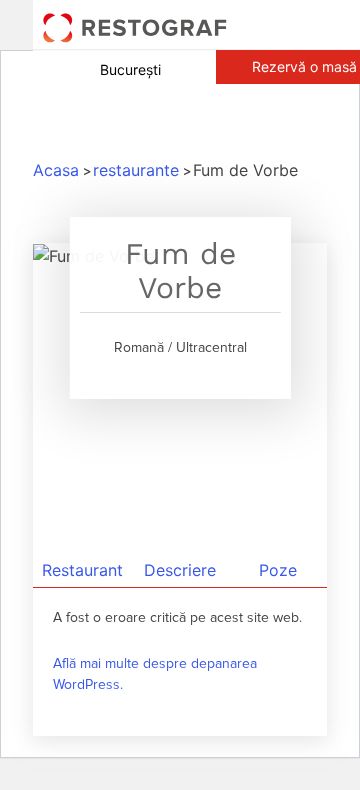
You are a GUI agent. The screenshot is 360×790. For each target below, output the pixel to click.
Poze (278, 570)
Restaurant (82, 570)
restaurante (136, 170)
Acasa (56, 170)
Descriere (180, 570)
